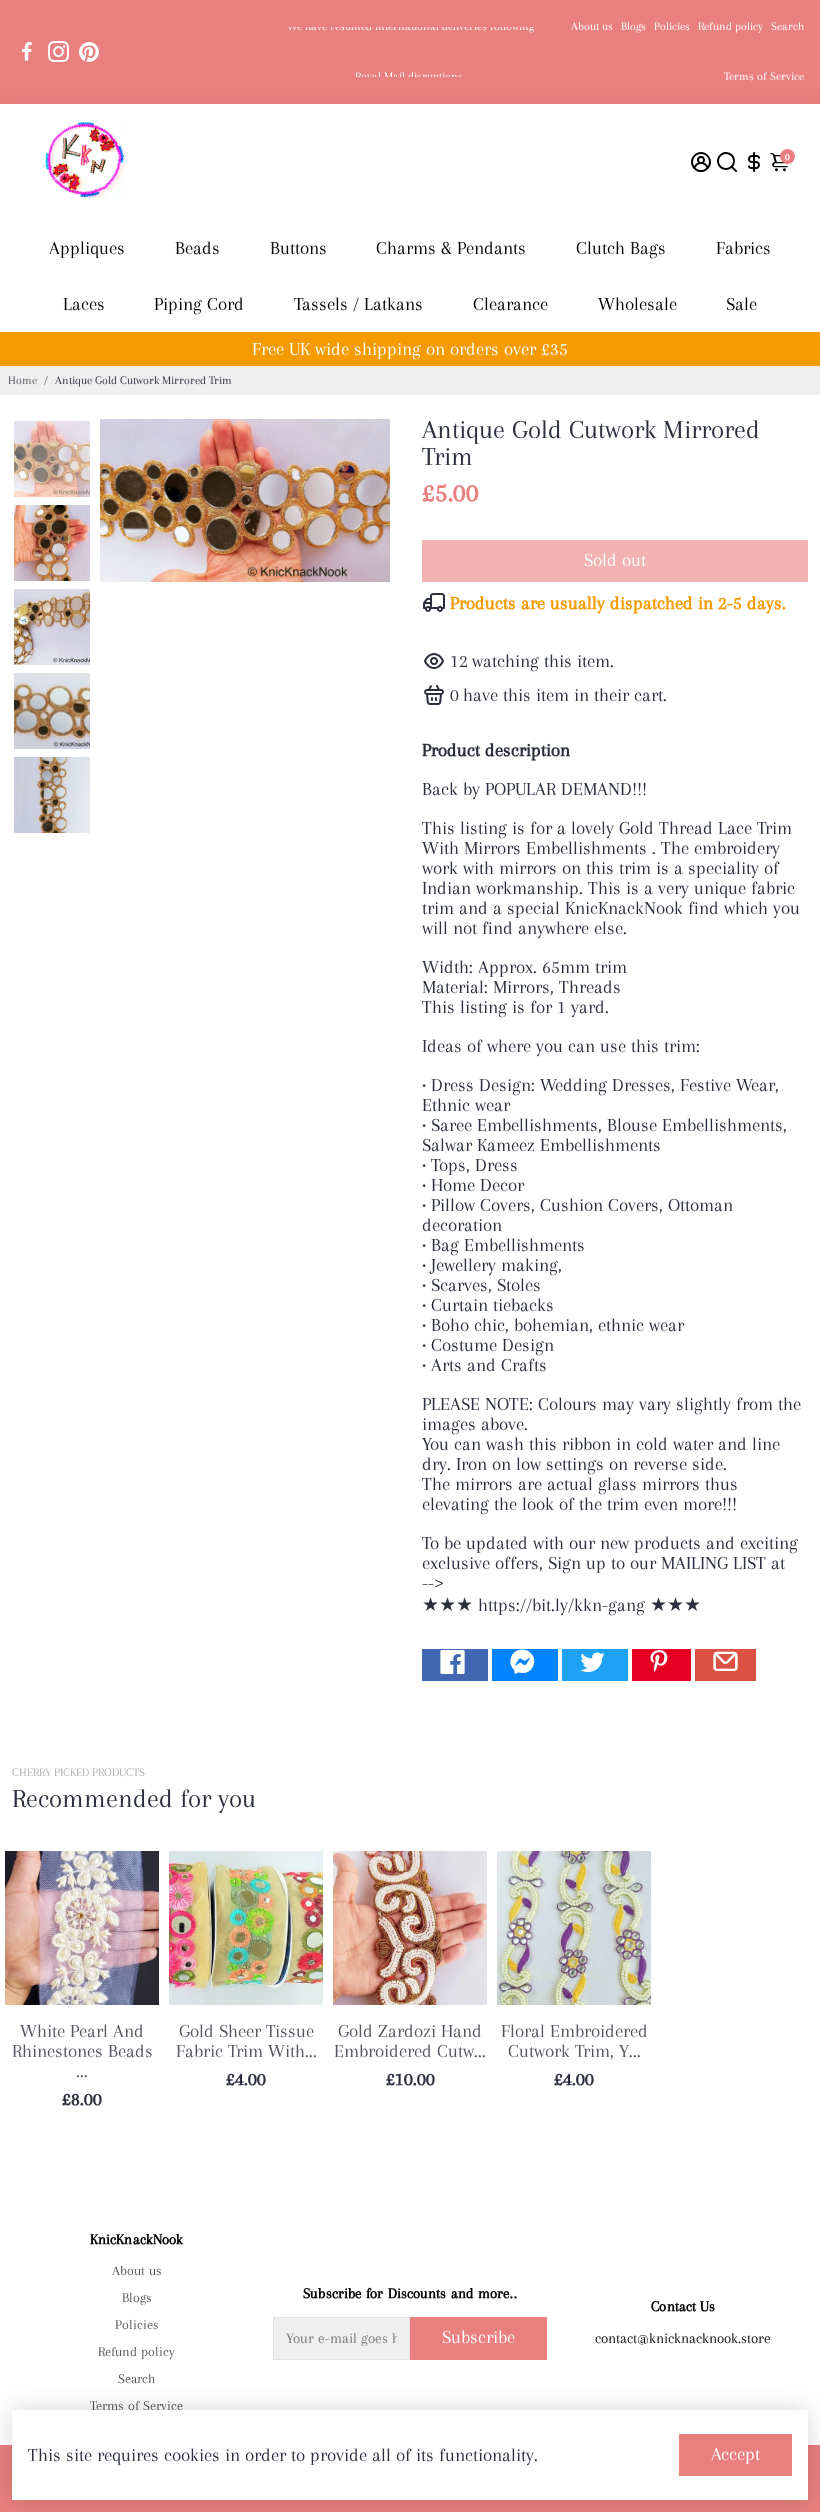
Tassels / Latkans (358, 304)
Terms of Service (764, 76)
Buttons (298, 248)
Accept (735, 2454)
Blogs (633, 26)
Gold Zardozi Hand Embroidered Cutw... (410, 2041)
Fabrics (743, 248)
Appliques (87, 248)
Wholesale (637, 304)
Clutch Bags (621, 248)
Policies (672, 26)
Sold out (615, 560)
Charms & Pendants (451, 248)
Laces (84, 304)
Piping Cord (199, 304)
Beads (197, 248)
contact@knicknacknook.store (683, 2338)
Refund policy (730, 26)
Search (787, 26)
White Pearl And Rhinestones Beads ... (82, 2051)
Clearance (510, 304)
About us (592, 26)
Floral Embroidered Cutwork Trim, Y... (574, 2041)
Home (22, 380)
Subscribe (478, 2337)
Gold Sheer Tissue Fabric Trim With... (246, 2041)
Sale (741, 304)
